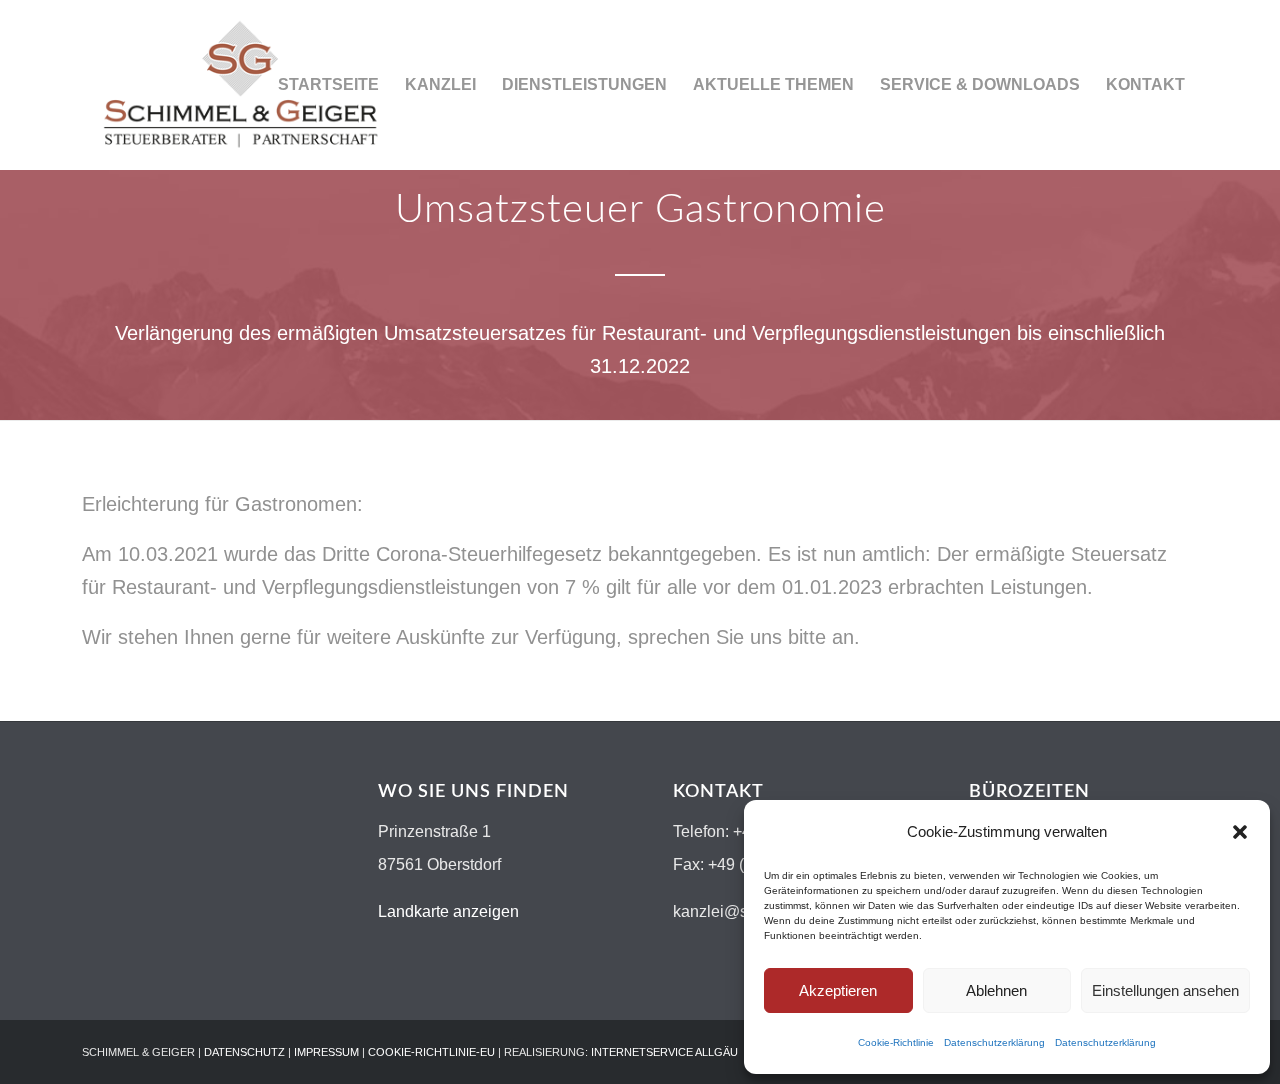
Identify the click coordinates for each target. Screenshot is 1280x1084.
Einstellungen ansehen (1165, 990)
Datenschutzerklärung (994, 1042)
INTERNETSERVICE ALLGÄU (664, 1052)
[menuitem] (328, 85)
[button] (1240, 832)
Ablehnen (996, 990)
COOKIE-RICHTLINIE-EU (431, 1052)
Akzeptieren (838, 990)
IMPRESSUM (326, 1052)
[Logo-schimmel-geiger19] (240, 85)
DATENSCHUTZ (244, 1052)
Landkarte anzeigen (448, 911)
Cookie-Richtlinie (896, 1042)
